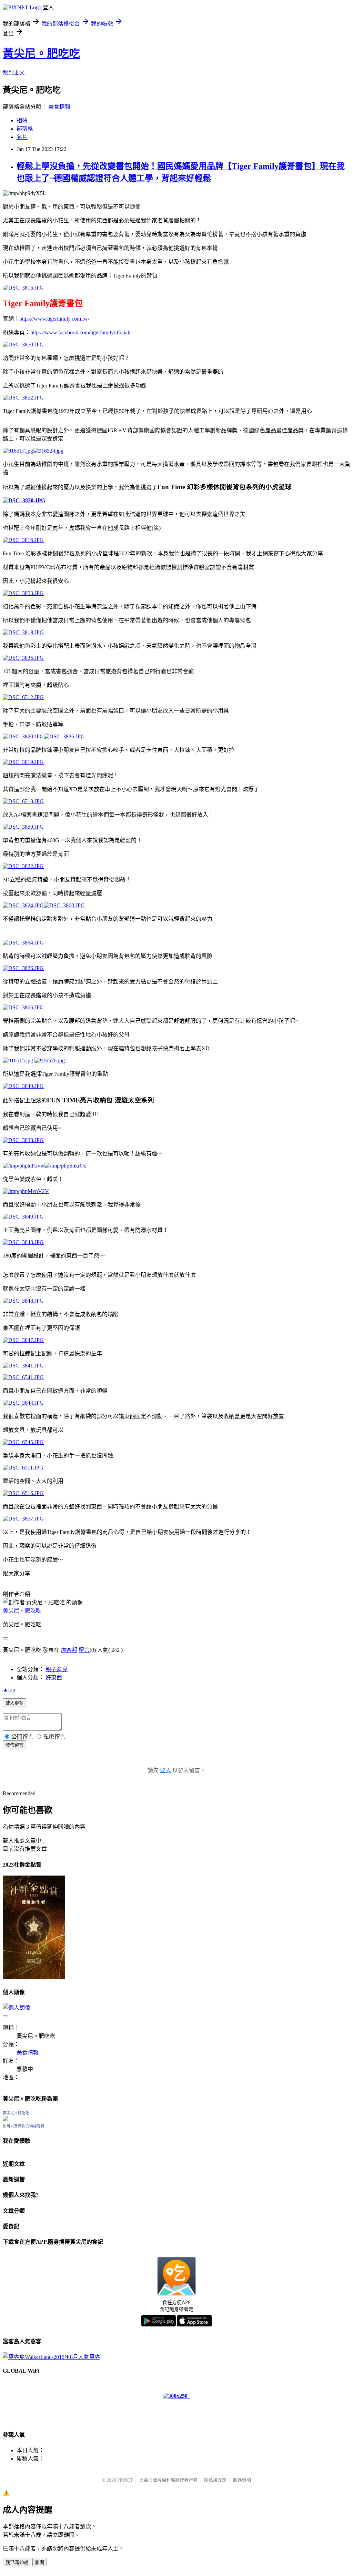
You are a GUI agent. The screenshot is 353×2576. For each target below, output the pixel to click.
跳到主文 (14, 73)
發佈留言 (14, 1745)
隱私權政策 (215, 2480)
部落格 (25, 129)
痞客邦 (69, 1650)
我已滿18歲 (17, 2562)
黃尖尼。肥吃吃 (41, 53)
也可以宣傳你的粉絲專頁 (24, 2126)
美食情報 (59, 107)
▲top (9, 1690)
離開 (40, 2562)
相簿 (22, 120)
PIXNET (125, 2480)
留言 (84, 1650)
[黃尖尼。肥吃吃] (6, 2119)
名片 (22, 137)
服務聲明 (242, 2480)
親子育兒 (57, 1669)
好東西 (54, 1678)
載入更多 (14, 1703)
